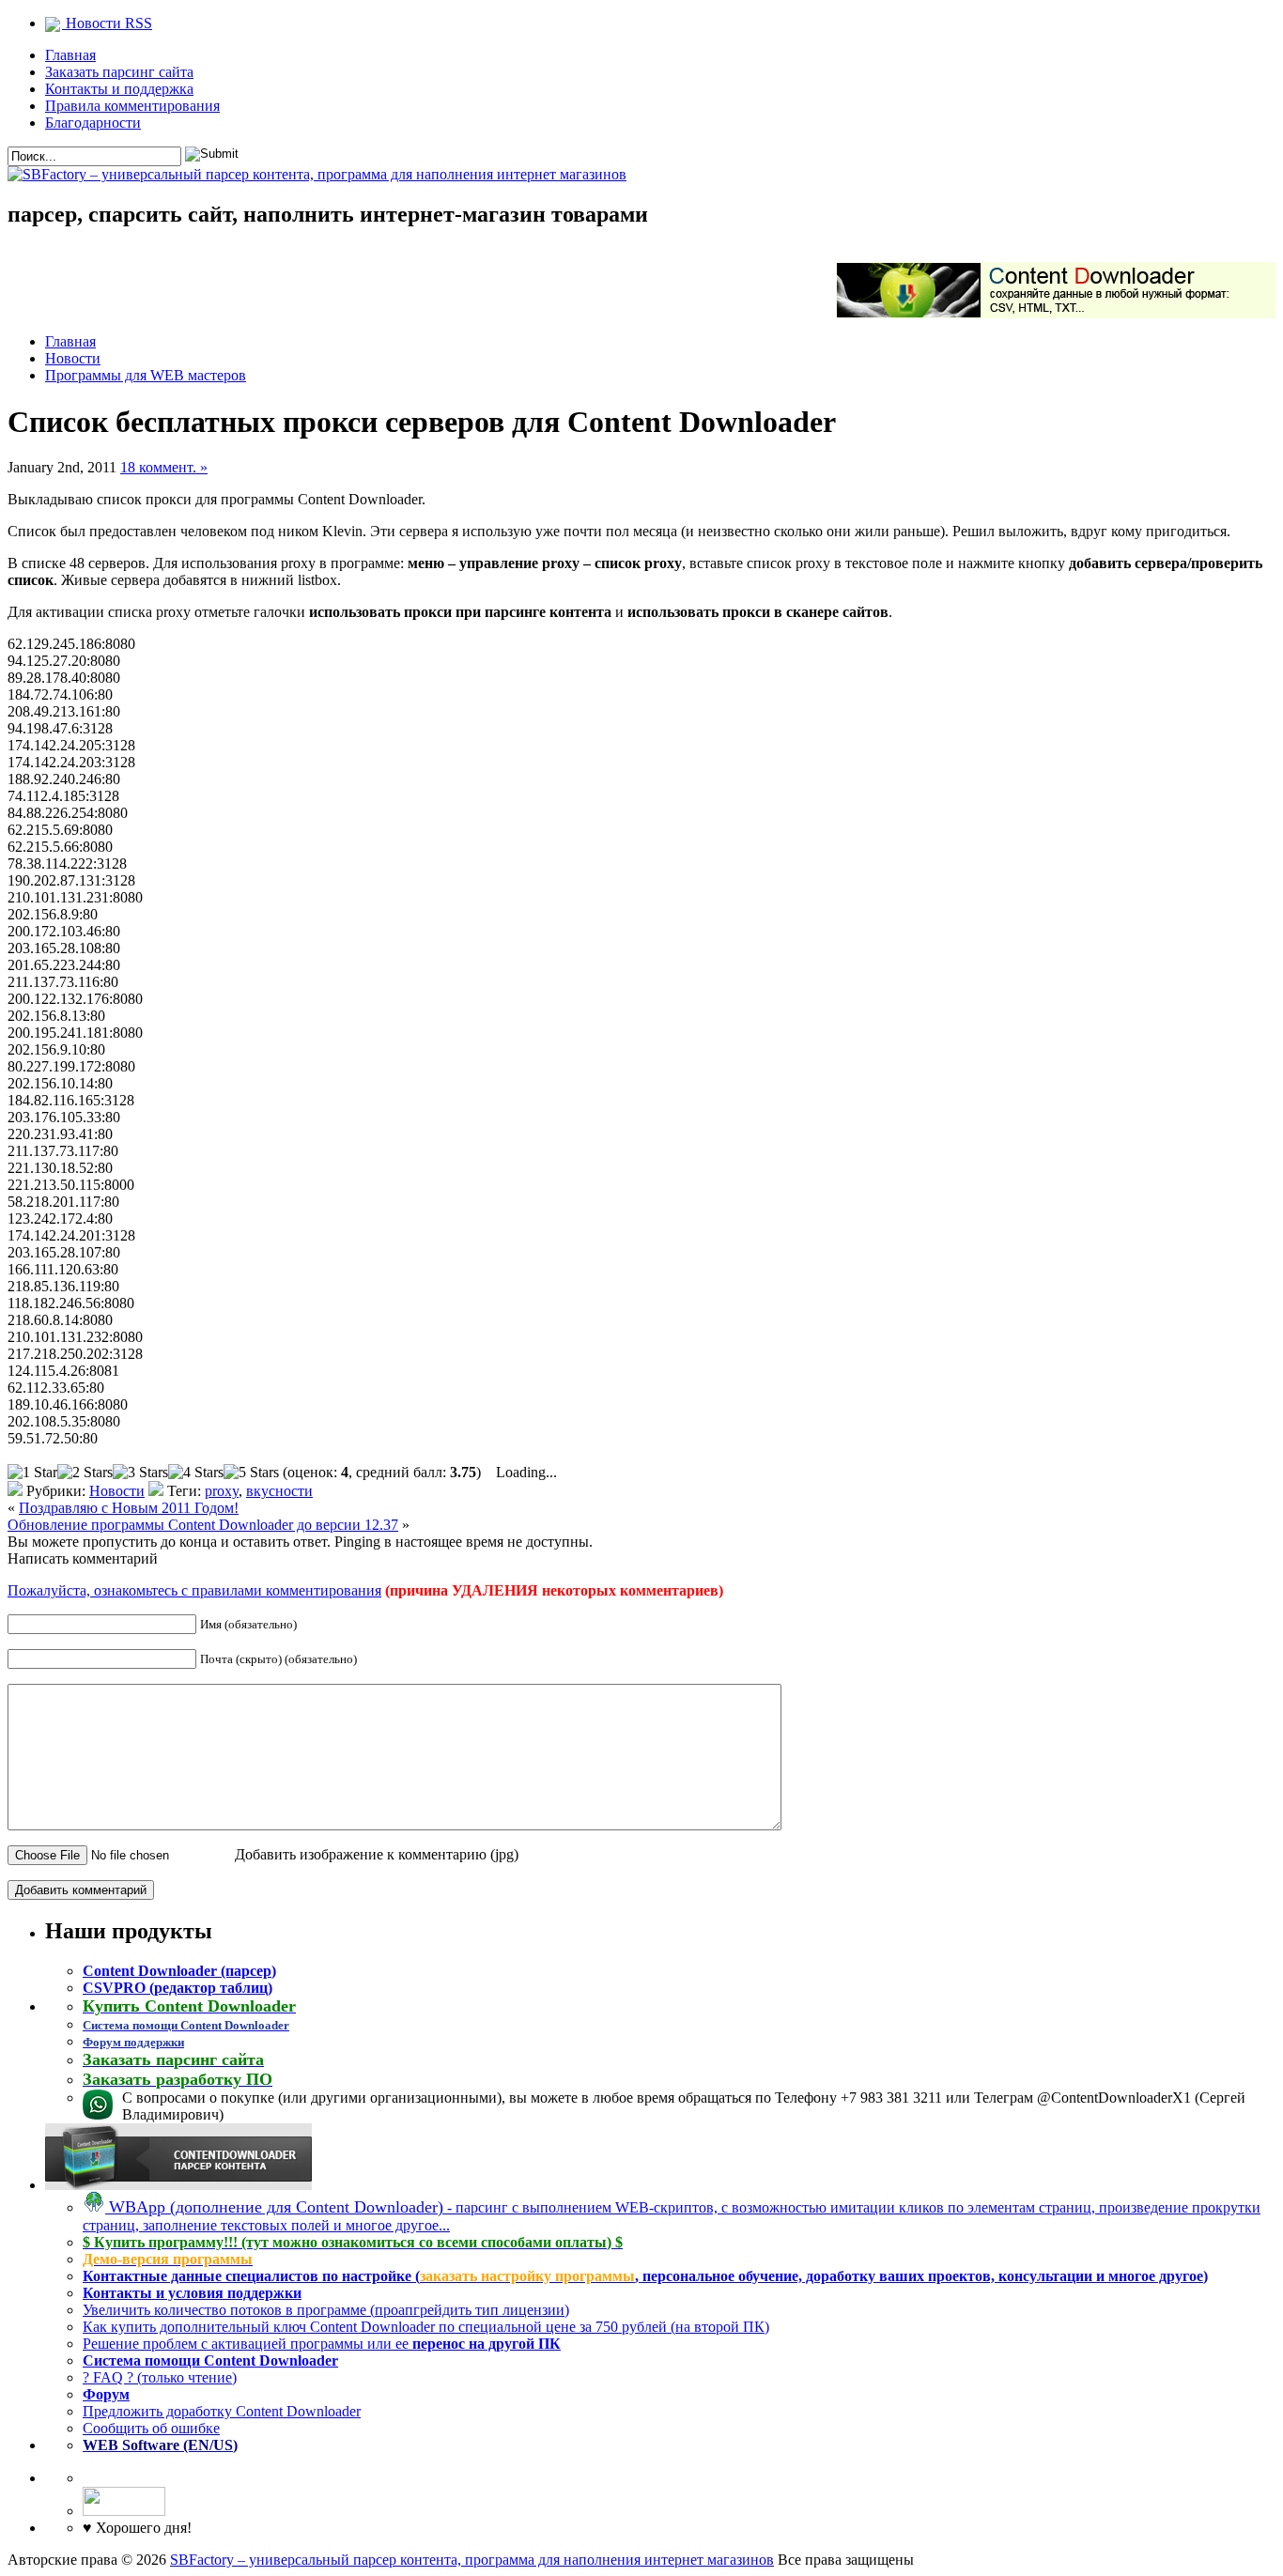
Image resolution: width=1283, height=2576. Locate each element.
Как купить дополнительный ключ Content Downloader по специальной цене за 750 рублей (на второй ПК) (426, 2327)
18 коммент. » (164, 467)
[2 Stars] (85, 1473)
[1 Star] (32, 1473)
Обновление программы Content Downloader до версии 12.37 (203, 1525)
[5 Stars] (251, 1473)
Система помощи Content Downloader (210, 2360)
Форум (106, 2394)
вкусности (279, 1491)
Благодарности (93, 123)
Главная (70, 55)
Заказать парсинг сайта (119, 72)
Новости (73, 358)
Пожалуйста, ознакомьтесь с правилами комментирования (194, 1590)
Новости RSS (107, 23)
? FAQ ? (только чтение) (160, 2377)
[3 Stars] (140, 1473)
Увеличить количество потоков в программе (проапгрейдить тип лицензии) (326, 2310)
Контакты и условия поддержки (192, 2293)
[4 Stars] (196, 1473)
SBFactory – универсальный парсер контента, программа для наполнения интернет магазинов (472, 2560)
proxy (222, 1491)
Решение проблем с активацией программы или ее (322, 2344)
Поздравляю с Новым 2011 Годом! (129, 1508)
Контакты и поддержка (119, 89)
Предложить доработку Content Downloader (222, 2411)
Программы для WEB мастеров (146, 375)
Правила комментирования (132, 106)
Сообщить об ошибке (151, 2428)
